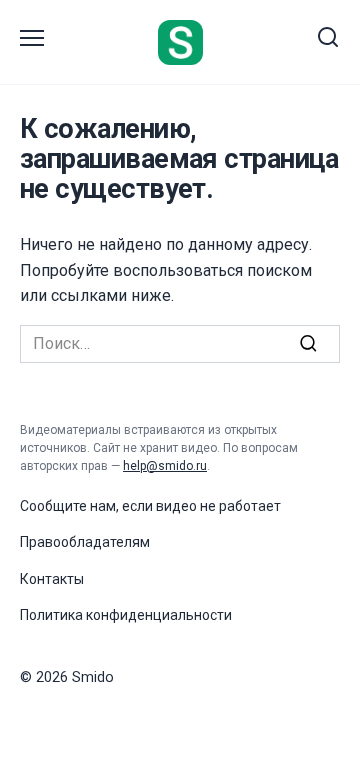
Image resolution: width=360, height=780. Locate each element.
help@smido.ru (165, 466)
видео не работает (218, 506)
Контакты (52, 579)
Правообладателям (85, 542)
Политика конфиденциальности (126, 615)
